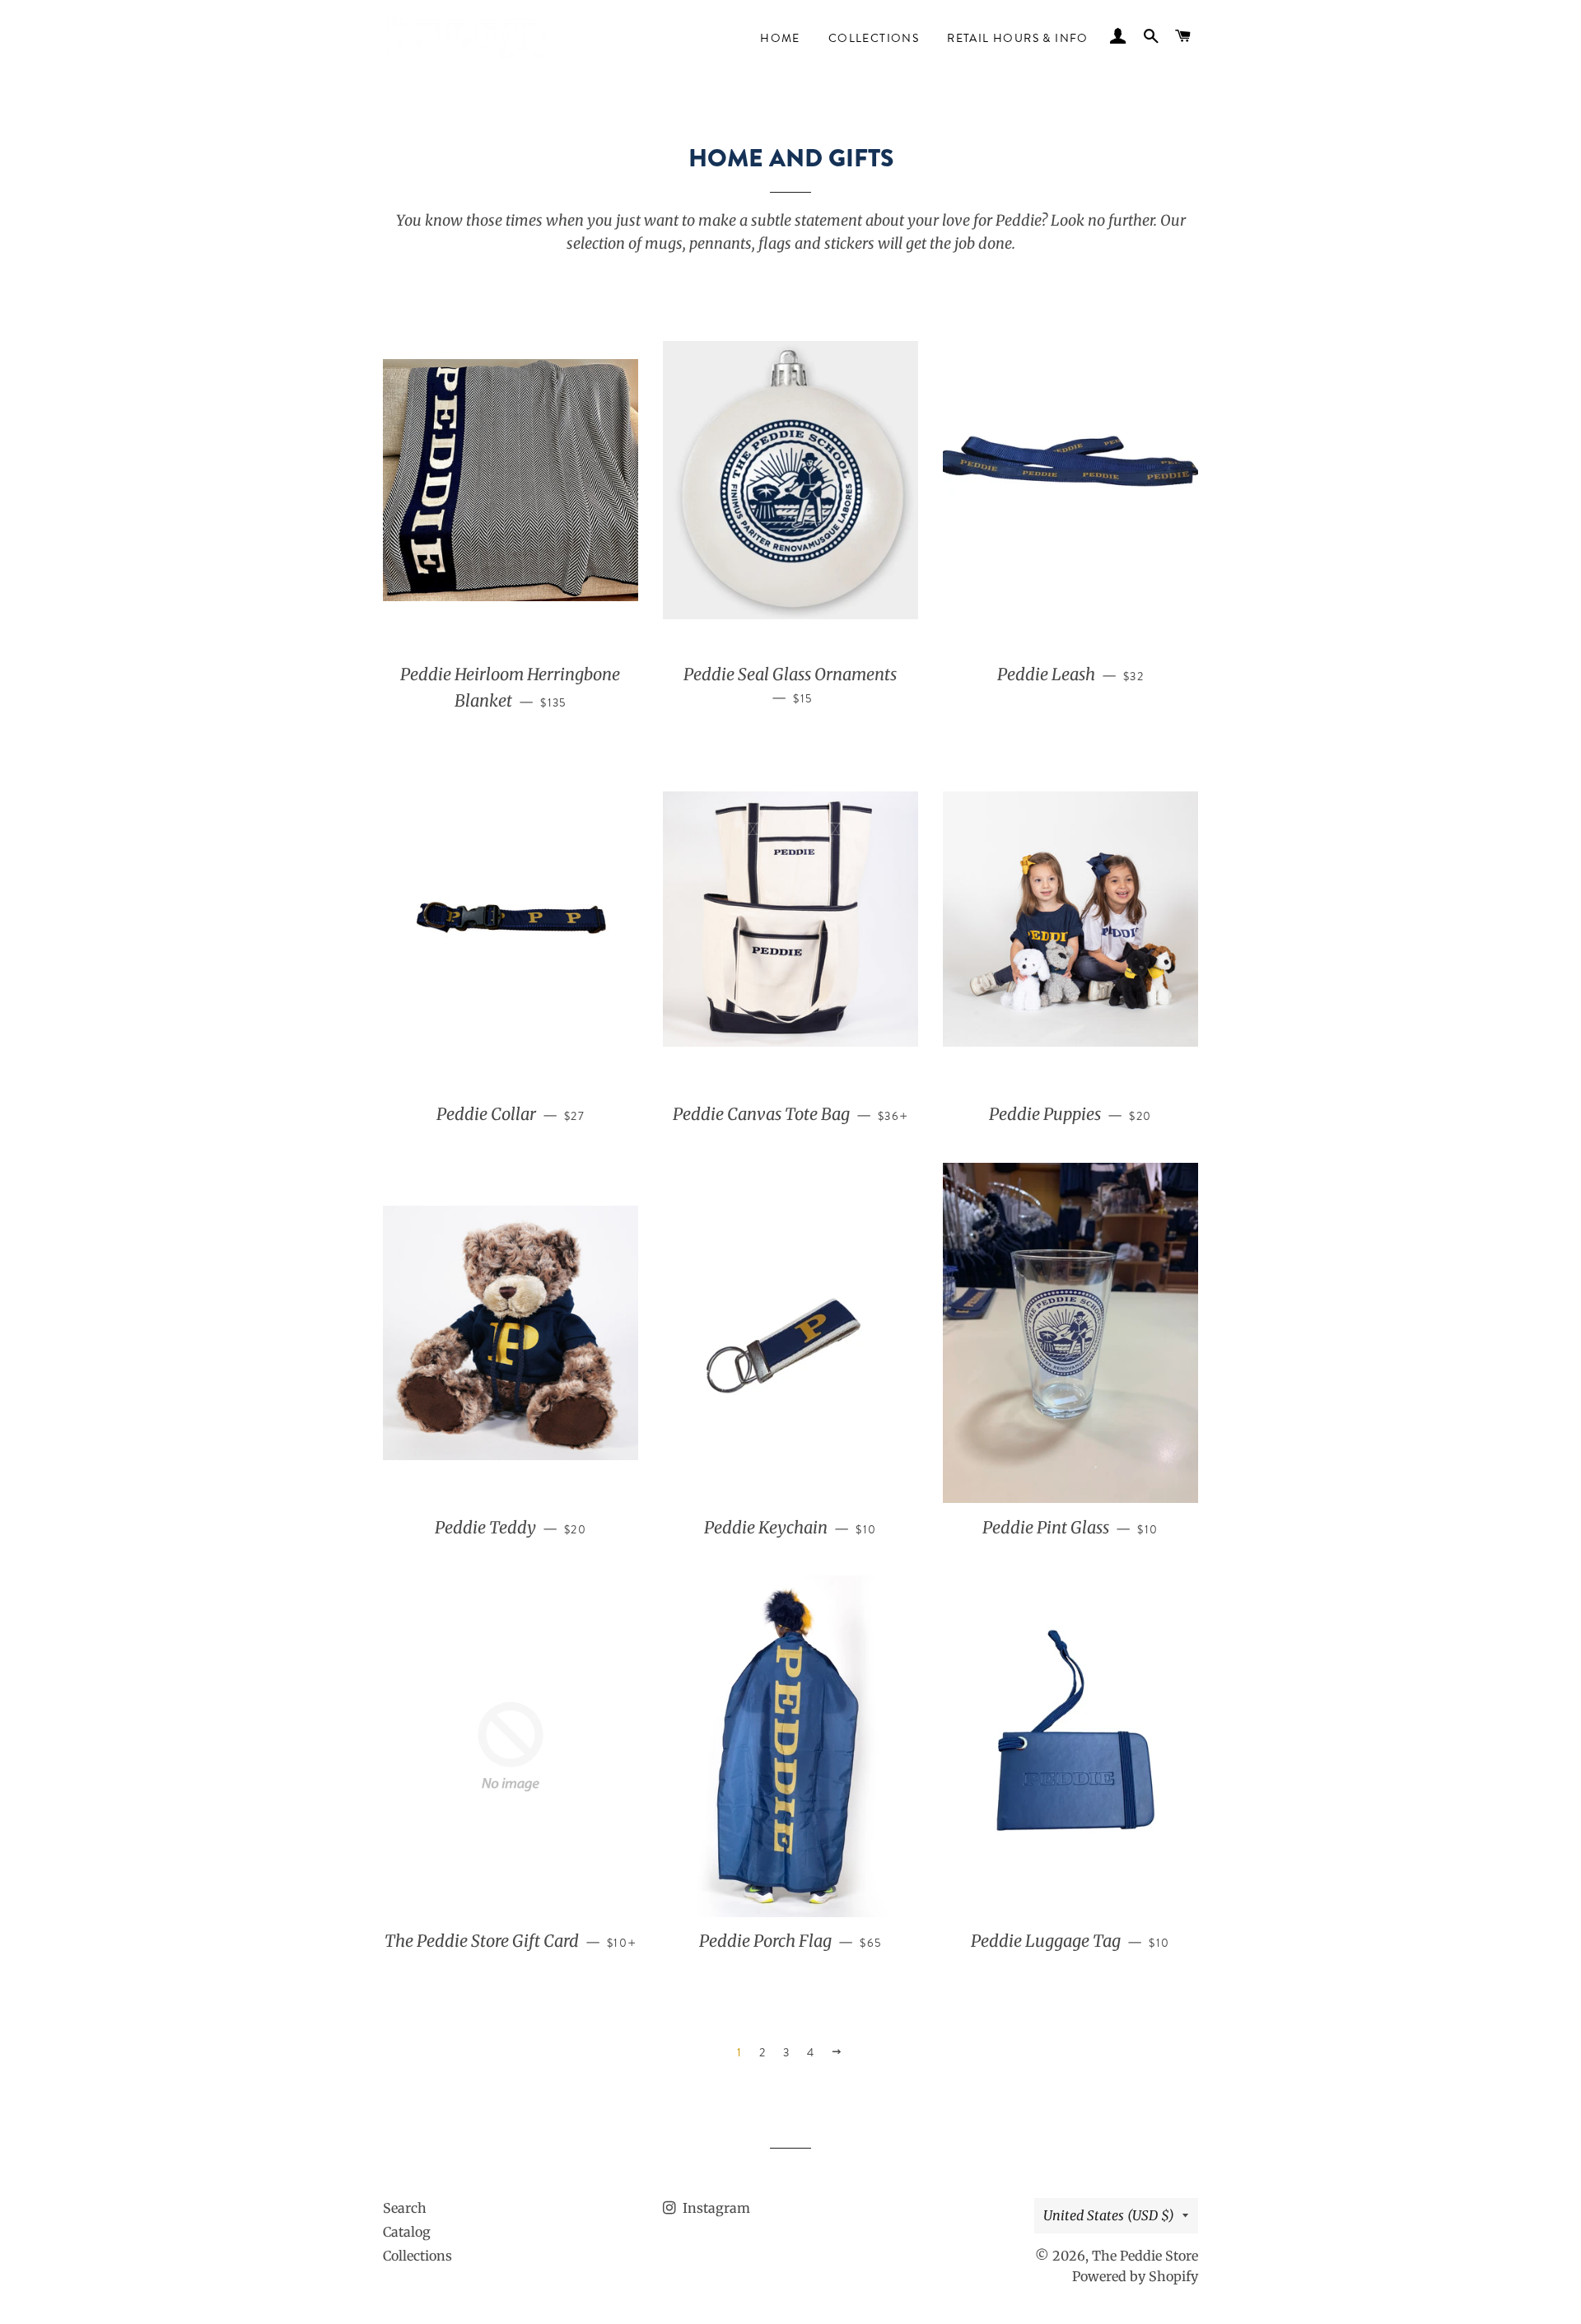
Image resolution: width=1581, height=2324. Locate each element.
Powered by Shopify (1135, 2276)
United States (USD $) (1109, 2215)
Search (405, 2208)
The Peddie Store (1145, 2256)
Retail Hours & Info (1018, 38)
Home (780, 38)
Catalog (407, 2232)
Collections (874, 38)
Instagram (715, 2208)
